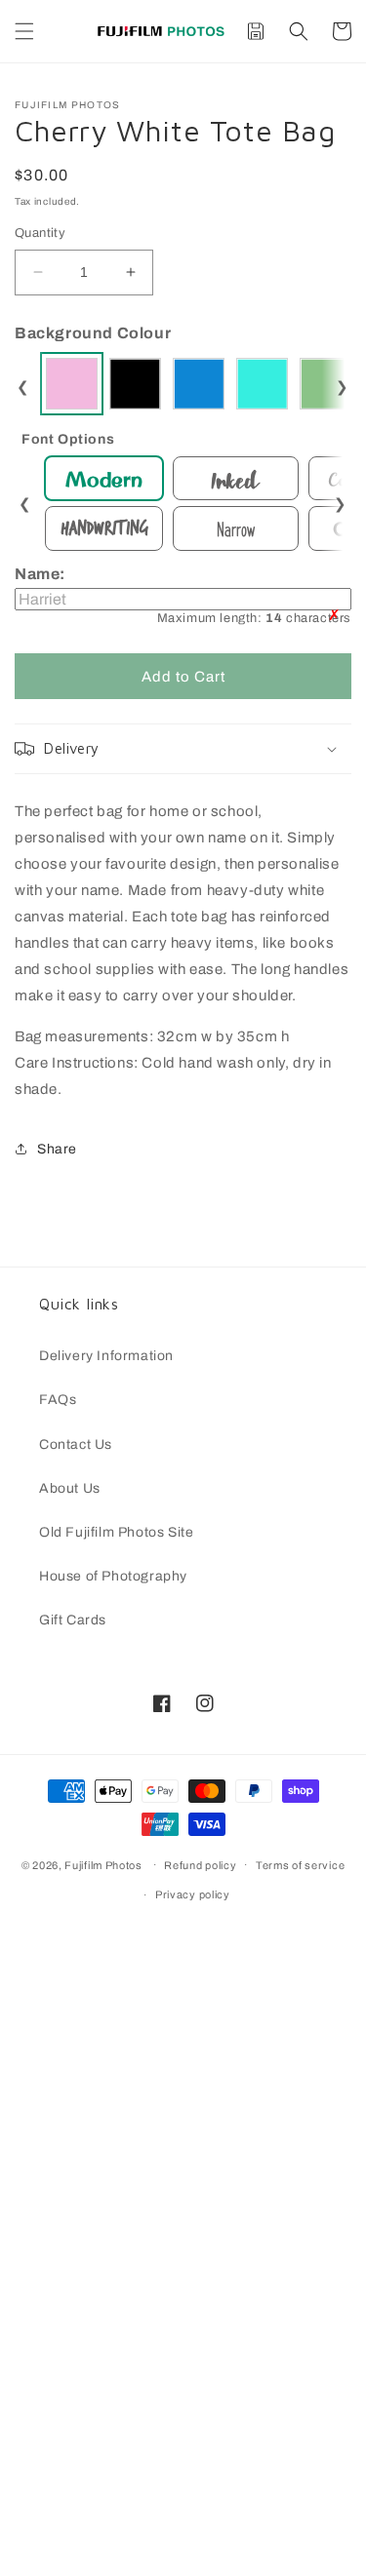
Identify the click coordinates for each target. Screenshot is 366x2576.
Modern (104, 479)
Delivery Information (106, 1356)
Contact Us (76, 1444)
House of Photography (113, 1576)
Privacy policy (193, 1894)
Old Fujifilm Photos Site (116, 1532)
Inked (236, 478)
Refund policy (200, 1865)
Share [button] (57, 1149)
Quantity (40, 233)
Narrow (236, 529)
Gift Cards (73, 1620)
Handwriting (104, 528)
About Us (70, 1488)
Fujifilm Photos (103, 1864)
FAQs (58, 1400)
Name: (183, 595)
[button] (24, 31)
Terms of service (300, 1865)
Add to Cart (183, 677)
